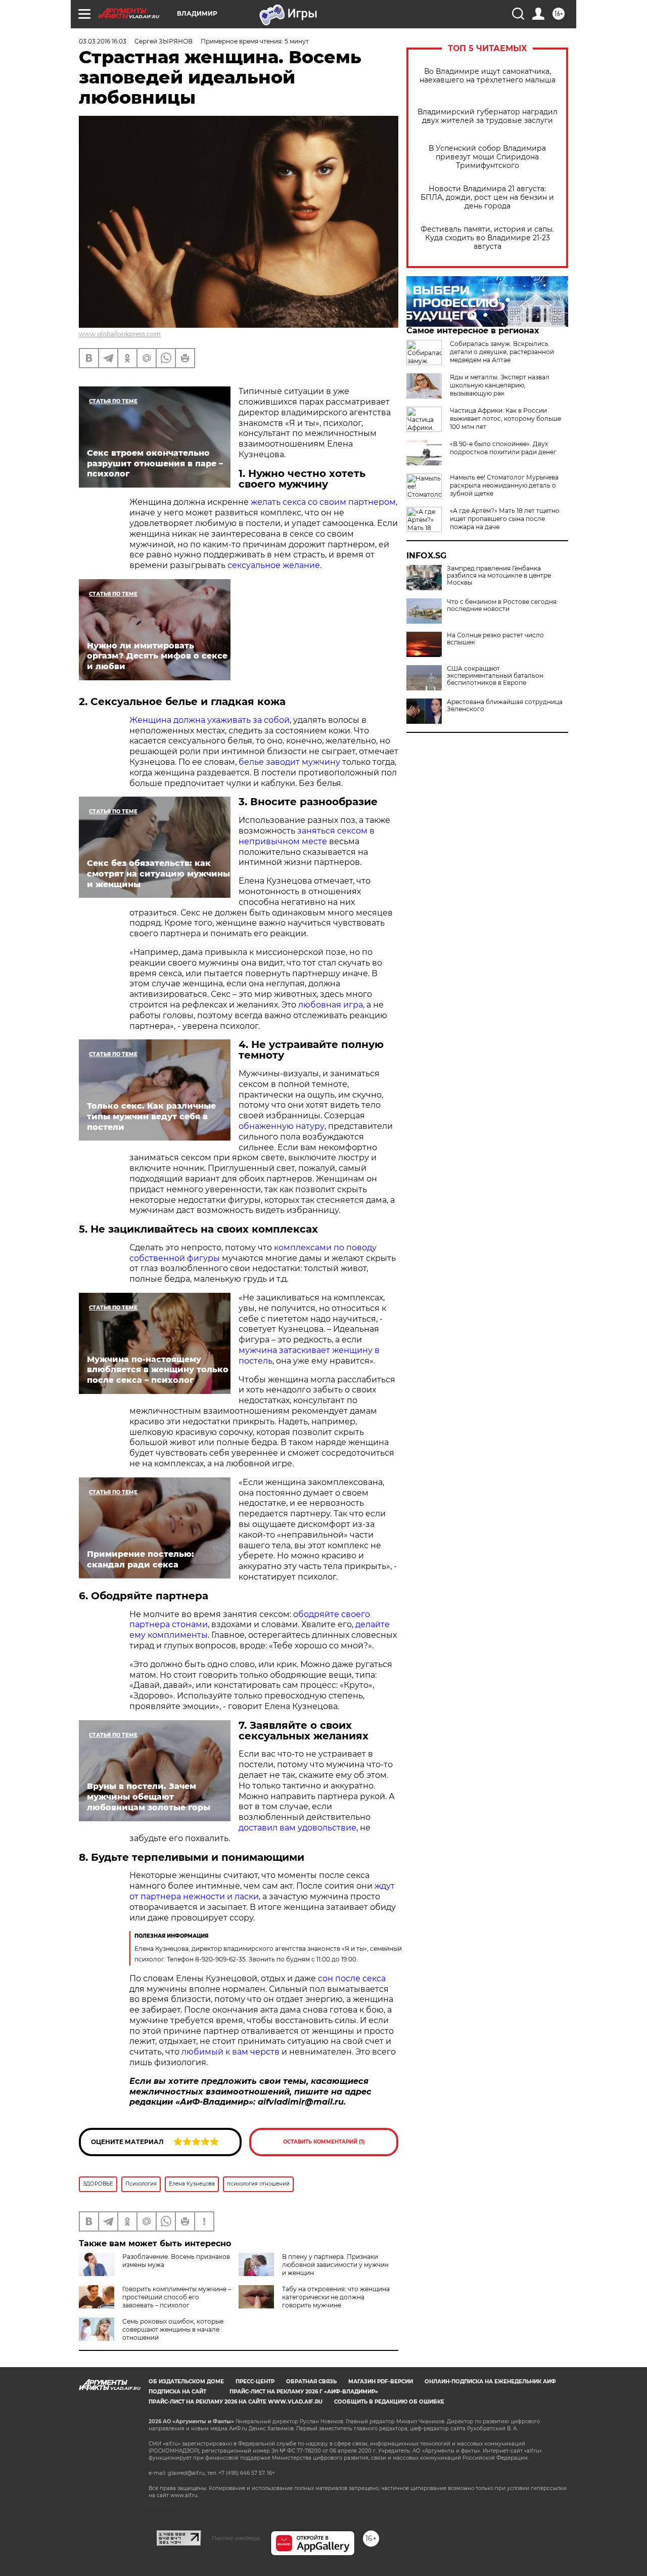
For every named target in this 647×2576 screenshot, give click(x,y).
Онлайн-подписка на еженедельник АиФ (490, 2382)
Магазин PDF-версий (381, 2382)
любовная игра (330, 1005)
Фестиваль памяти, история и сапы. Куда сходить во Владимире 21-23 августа (487, 238)
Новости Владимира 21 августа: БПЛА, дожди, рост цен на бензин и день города (487, 198)
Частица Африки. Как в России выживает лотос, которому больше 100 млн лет (505, 419)
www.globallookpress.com (120, 334)
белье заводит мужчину (289, 762)
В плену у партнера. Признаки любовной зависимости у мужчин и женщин (335, 2265)
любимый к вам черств (230, 2052)
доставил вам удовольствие (297, 1828)
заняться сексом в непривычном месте (307, 836)
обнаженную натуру (282, 1126)
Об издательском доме (186, 2382)
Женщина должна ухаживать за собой (210, 720)
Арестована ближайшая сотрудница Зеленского (505, 706)
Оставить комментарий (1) (324, 2142)
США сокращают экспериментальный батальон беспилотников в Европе (495, 676)
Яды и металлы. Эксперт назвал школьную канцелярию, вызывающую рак (500, 385)
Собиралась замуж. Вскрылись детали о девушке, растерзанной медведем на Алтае (502, 352)
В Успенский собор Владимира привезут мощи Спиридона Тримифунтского (487, 157)
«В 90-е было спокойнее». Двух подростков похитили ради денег (503, 448)
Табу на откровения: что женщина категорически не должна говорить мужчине (336, 2297)
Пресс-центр (255, 2382)
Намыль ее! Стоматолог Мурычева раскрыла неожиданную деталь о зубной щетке (504, 485)
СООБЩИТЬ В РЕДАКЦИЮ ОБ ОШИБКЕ (389, 2402)
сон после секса (352, 1978)
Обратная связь (311, 2382)
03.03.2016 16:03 (103, 41)
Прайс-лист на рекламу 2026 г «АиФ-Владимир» (304, 2392)
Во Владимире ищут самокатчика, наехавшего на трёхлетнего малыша (488, 76)
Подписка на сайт (177, 2392)
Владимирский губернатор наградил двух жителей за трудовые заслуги (488, 116)
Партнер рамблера (236, 2538)
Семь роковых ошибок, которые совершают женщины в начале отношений (173, 2329)
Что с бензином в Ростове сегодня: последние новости (502, 605)
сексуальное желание (274, 565)
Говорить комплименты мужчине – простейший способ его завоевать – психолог (177, 2297)
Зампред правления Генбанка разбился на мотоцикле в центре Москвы (499, 576)
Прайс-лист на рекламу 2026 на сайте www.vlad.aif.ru (236, 2402)
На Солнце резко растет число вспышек (495, 639)
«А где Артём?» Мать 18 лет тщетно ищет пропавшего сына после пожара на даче (505, 519)
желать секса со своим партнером (323, 502)
